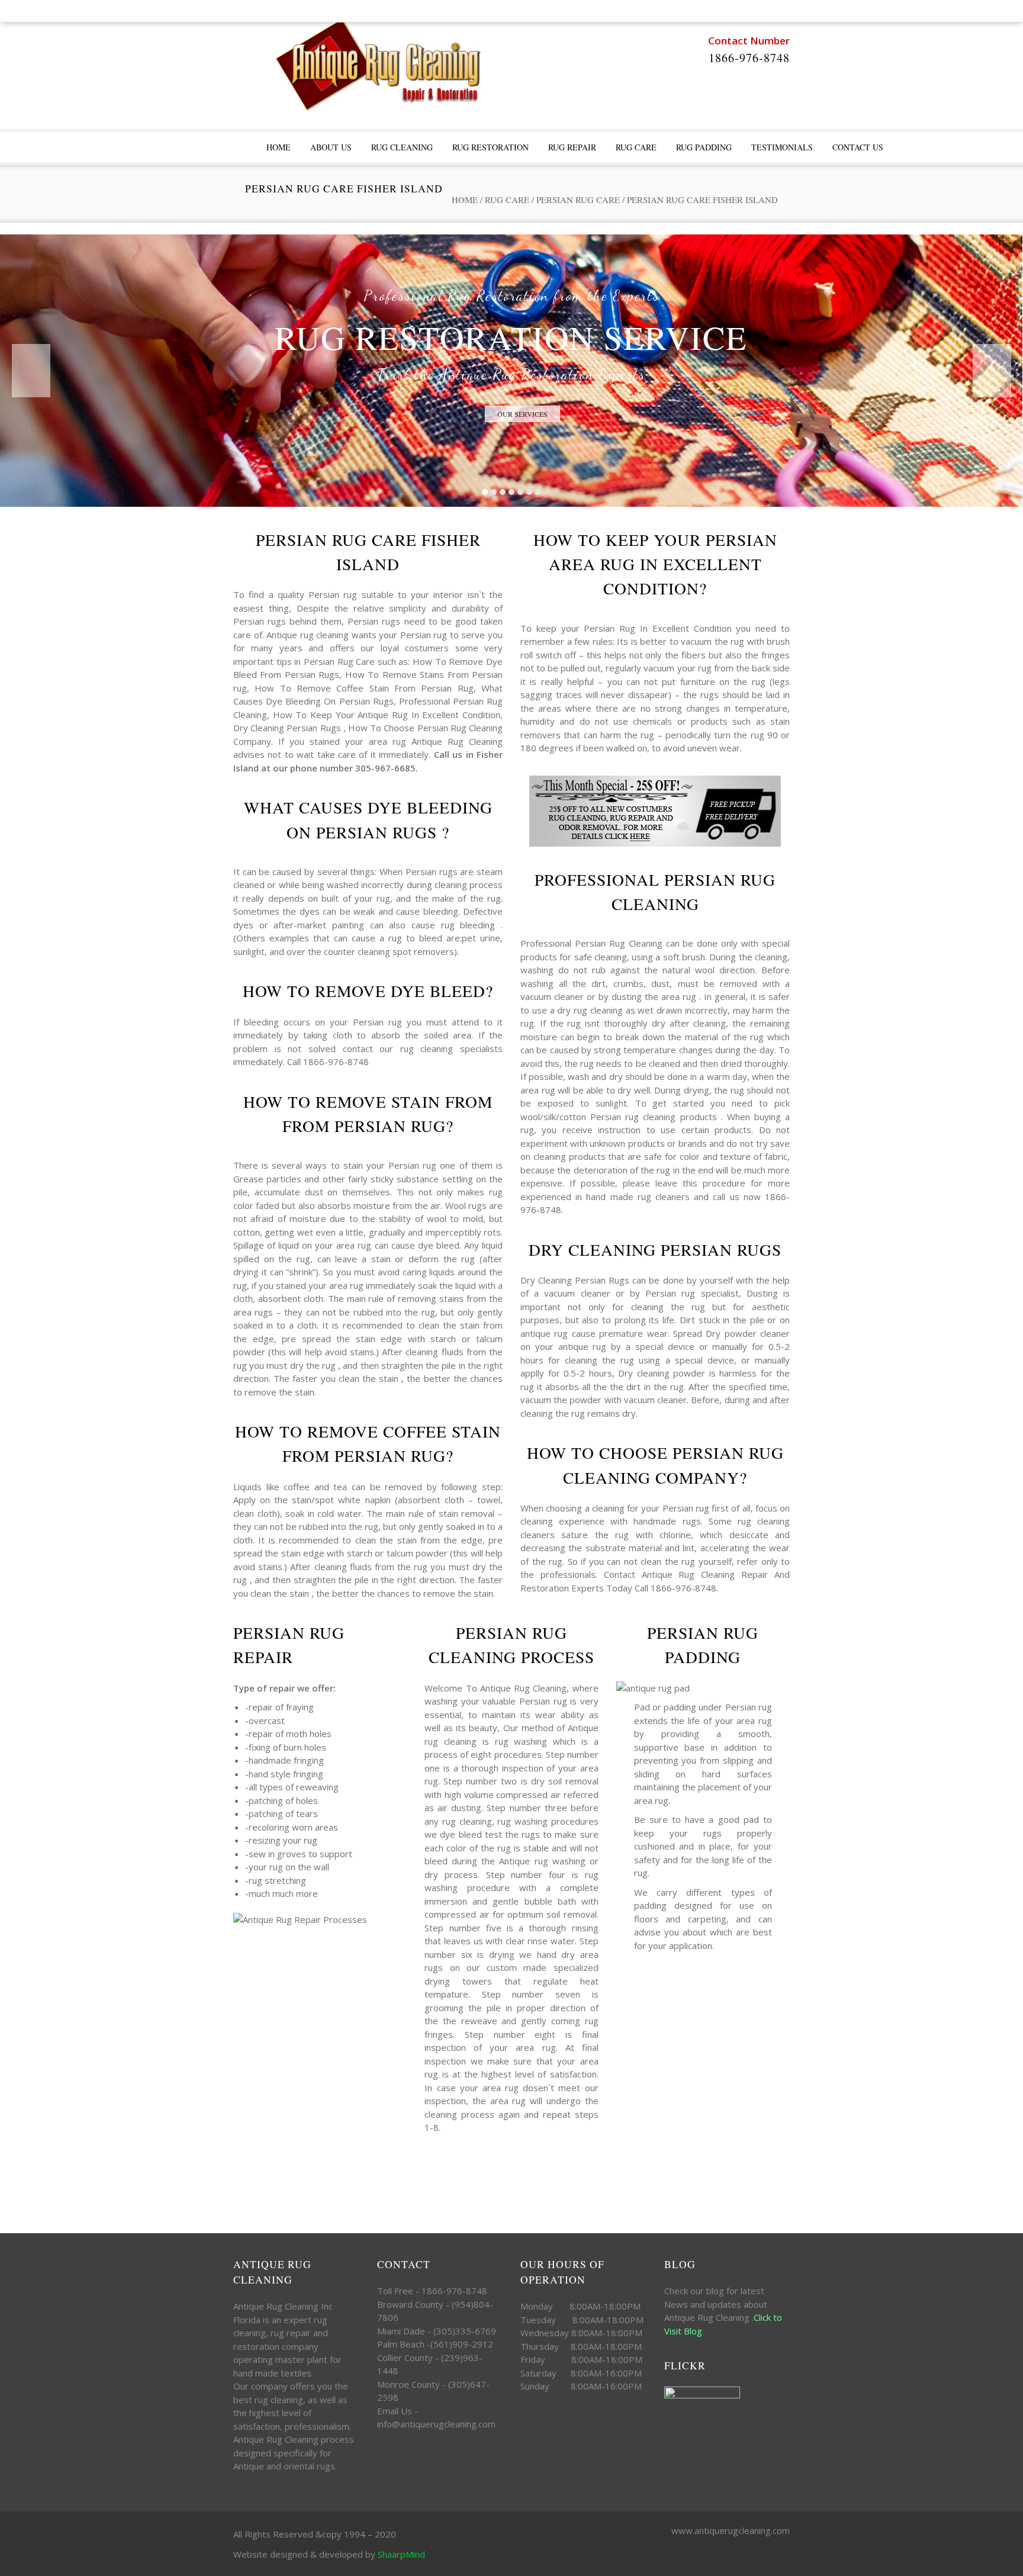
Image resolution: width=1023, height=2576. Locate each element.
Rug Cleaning (402, 147)
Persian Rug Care (578, 200)
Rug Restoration (490, 147)
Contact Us (858, 147)
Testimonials (782, 147)
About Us (331, 147)
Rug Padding (704, 147)
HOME (279, 147)
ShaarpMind (401, 2554)
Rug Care (636, 147)
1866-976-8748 (749, 58)
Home (465, 200)
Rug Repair (572, 147)
